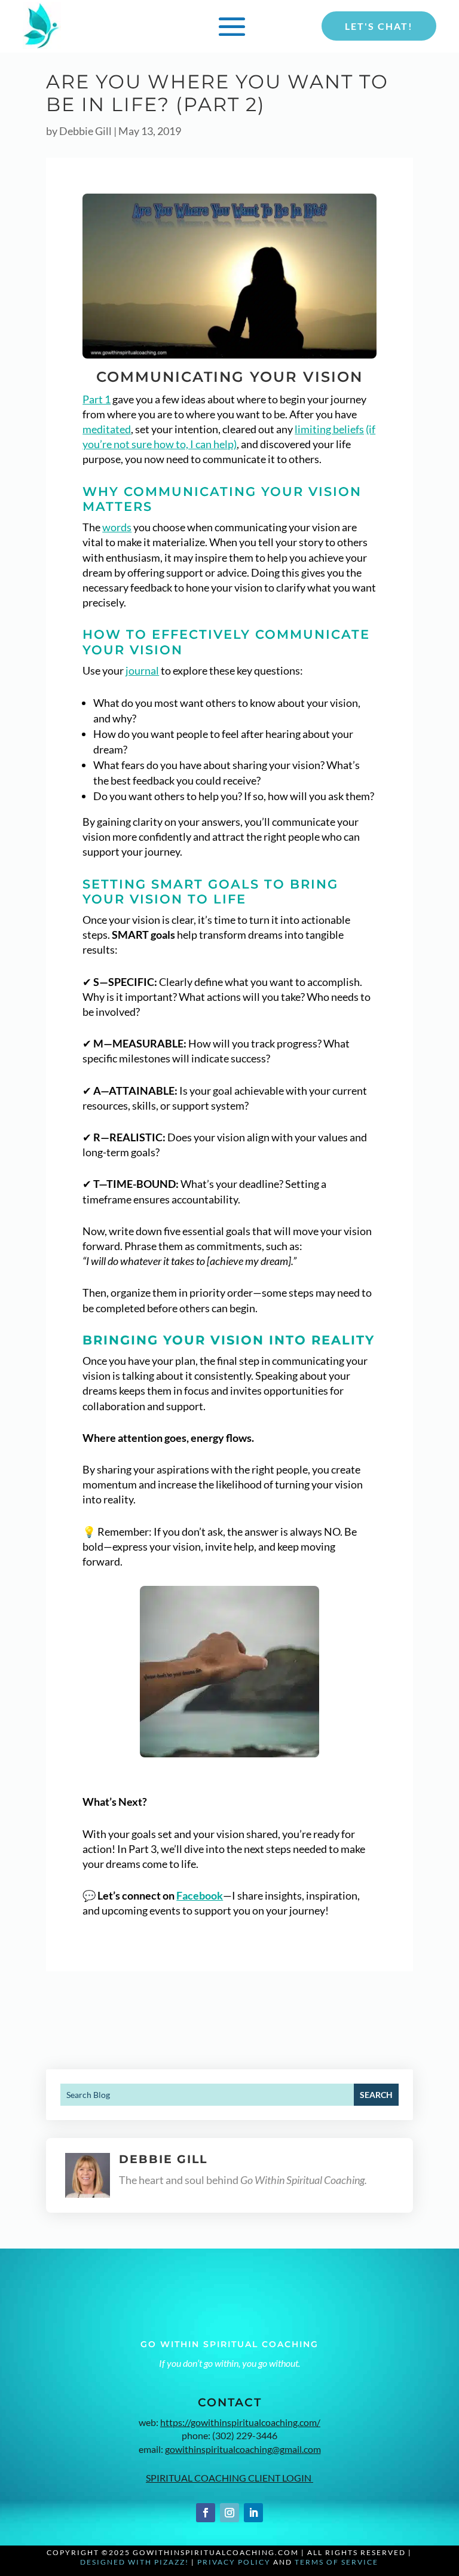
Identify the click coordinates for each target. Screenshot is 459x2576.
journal (142, 670)
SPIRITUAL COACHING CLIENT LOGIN (229, 2478)
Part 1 (97, 399)
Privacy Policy (234, 2562)
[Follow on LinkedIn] (253, 2513)
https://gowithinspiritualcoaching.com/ (240, 2422)
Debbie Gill (85, 131)
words (117, 527)
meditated (107, 429)
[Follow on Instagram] (229, 2513)
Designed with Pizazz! (134, 2562)
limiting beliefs (329, 429)
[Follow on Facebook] (206, 2513)
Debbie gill (163, 2159)
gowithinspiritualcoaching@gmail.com (243, 2449)
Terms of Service (336, 2562)
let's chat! (379, 26)
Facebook (200, 1895)
